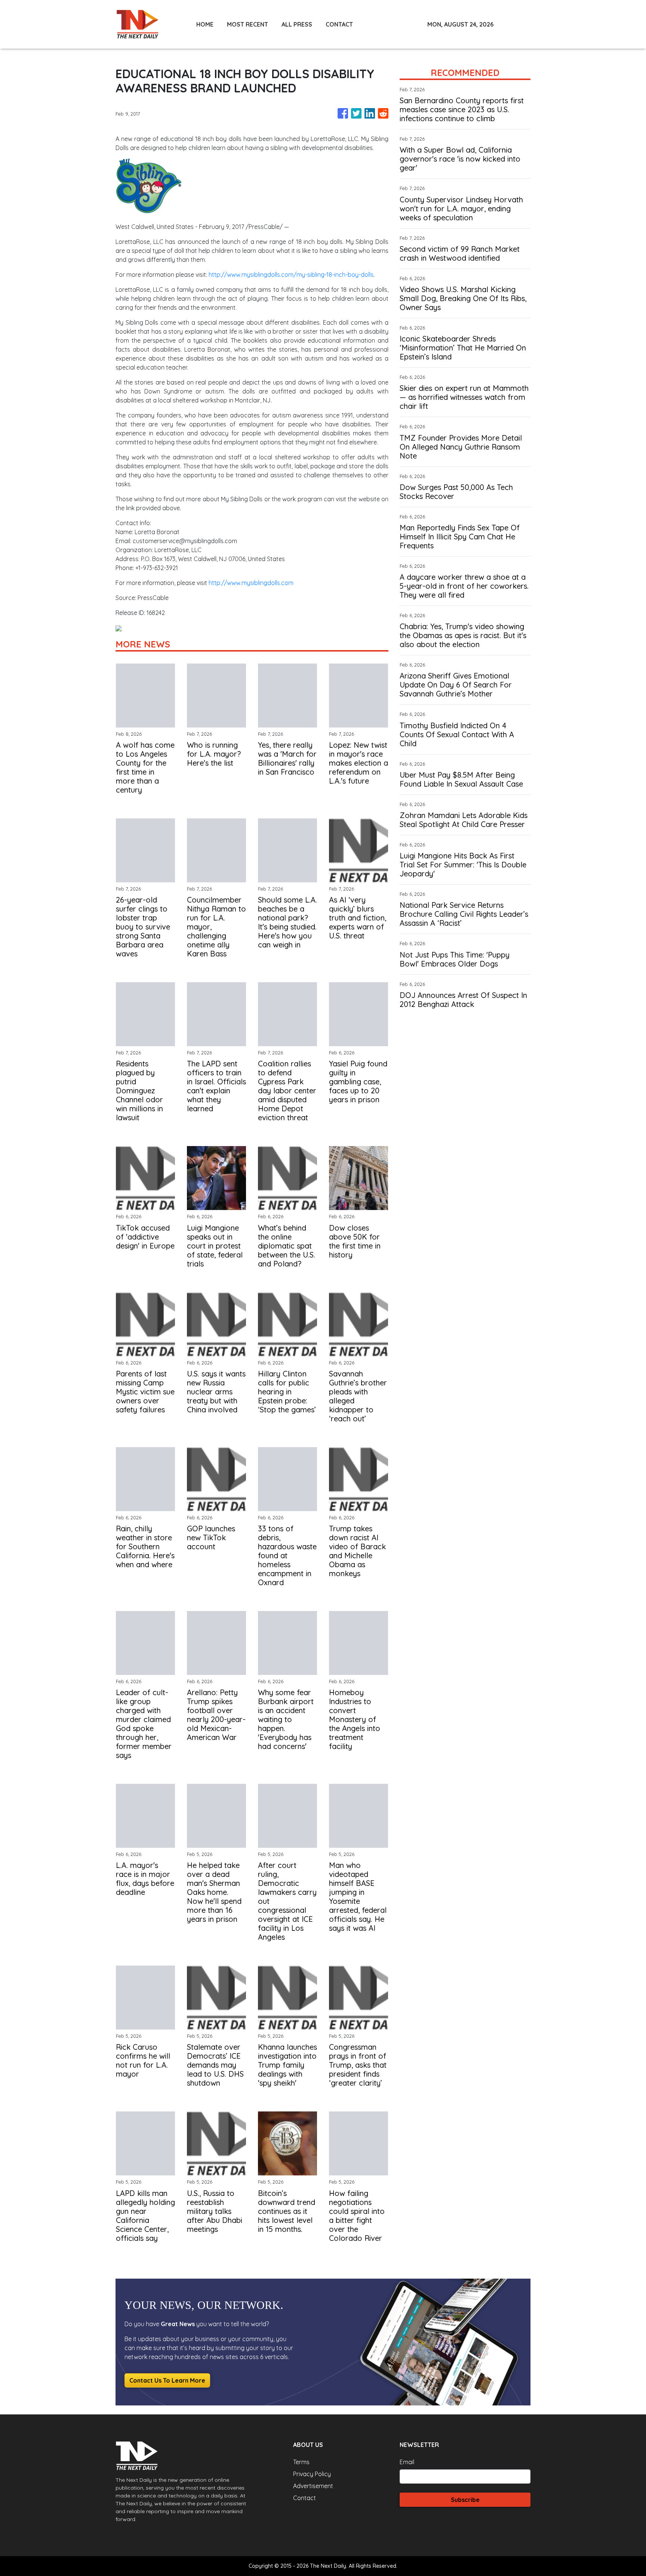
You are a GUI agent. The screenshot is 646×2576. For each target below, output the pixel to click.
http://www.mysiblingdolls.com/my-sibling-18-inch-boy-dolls (291, 275)
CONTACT (339, 24)
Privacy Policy (312, 2474)
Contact (304, 2498)
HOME (205, 24)
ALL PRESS (297, 24)
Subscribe (465, 2500)
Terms (301, 2462)
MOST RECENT (247, 24)
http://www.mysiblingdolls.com (251, 583)
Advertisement (313, 2486)
